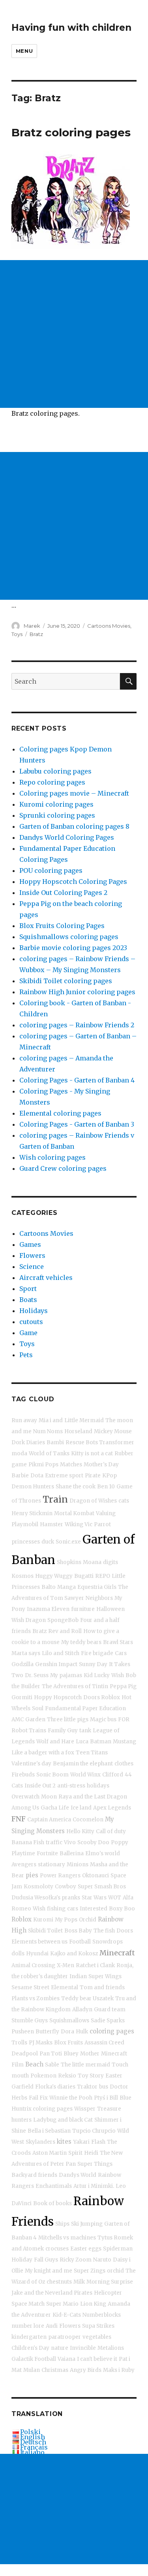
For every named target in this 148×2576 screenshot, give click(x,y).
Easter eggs (86, 2249)
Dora (67, 2032)
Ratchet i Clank (95, 1965)
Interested (94, 1909)
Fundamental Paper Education (85, 1708)
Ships (62, 2224)
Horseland (78, 1431)
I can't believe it (97, 2359)
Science (32, 1267)
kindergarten (29, 2337)
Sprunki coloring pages (57, 815)
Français (34, 2447)
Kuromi (43, 1920)
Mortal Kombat (74, 1513)
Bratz (36, 634)
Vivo (70, 1842)
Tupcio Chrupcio (94, 2131)
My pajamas (66, 1675)
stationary (52, 1865)
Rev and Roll (65, 1631)
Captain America (49, 1820)
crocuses (57, 2249)
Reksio (67, 2076)
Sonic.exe (68, 1542)
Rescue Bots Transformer (100, 1442)
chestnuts (59, 2282)
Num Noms (48, 1431)
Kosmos (22, 1576)
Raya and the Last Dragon (93, 1797)
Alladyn (82, 2010)
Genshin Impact (56, 1664)
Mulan (32, 2370)
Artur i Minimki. (94, 2186)
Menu (24, 51)
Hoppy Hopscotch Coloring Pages (73, 882)
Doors (125, 1931)
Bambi (55, 1442)
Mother (90, 2054)
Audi (52, 2326)
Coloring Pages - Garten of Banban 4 (77, 1080)
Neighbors (99, 1598)
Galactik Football (34, 2359)
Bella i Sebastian (49, 2131)
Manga (67, 1587)
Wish (118, 1675)
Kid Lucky (97, 1675)
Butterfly (47, 2032)
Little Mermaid (84, 1420)
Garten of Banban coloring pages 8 (74, 826)
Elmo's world (103, 1853)
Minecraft (117, 1953)
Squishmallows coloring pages (69, 937)
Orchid (88, 1920)
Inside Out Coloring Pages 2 (63, 893)
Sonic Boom (52, 1775)
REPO (103, 1576)
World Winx (85, 1775)
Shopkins (69, 1562)
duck (48, 1542)
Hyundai (37, 1954)
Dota (37, 1476)
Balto (49, 1587)
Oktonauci (96, 1876)
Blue (126, 2098)
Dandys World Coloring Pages (67, 837)
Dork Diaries (28, 1442)
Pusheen (23, 2032)
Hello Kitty (80, 1831)
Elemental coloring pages (60, 1113)
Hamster (52, 1524)
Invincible (83, 2348)
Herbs (19, 2098)
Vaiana (67, 2359)
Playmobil (25, 1524)
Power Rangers (60, 1876)
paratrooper (65, 2337)
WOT (115, 1898)
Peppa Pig (123, 1686)
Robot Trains (29, 1731)
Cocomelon (88, 1820)
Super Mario (62, 2304)
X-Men (66, 1965)
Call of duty (111, 1831)
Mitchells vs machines (67, 2238)
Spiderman (118, 2249)
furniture (83, 1609)
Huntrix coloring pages (42, 2109)
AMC (18, 1720)
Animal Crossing (33, 1965)
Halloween (111, 1609)
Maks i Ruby (119, 2370)
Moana (92, 1562)
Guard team (110, 2010)
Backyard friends (34, 2175)
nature (60, 2348)
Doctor (119, 2087)
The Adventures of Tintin (75, 1686)
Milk (79, 2282)
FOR (124, 1720)
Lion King (93, 2304)
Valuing (106, 1513)
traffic (54, 1842)
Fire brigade (97, 1653)
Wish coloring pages (52, 1157)
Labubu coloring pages (55, 771)
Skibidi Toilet (45, 1931)
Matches (71, 1465)
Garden (35, 1720)
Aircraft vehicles (46, 1278)
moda (19, 1454)
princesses (26, 1542)
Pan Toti (51, 2054)
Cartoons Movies (109, 626)
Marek (32, 626)
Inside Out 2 (40, 1786)
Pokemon (43, 2076)
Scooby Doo (93, 1842)
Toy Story (91, 2076)
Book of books (52, 2203)
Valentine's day (31, 1764)
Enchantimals (54, 2186)
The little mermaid (85, 2065)
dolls (18, 1954)
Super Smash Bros (102, 1887)
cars (73, 1909)
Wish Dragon (29, 1620)
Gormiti (22, 1697)
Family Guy (63, 1731)
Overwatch (25, 1797)
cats (124, 1501)
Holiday (22, 2260)
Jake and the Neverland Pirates (52, 2293)
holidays (98, 1786)
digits (111, 1562)
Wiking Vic (79, 1524)
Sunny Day (93, 1664)
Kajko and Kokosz (74, 1954)
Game (28, 1333)
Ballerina (72, 1853)
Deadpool (25, 2054)
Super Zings (90, 2271)
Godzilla (22, 1664)
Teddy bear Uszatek (87, 1998)
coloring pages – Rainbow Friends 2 (77, 1025)
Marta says (26, 1653)
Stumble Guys (30, 2021)
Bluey (71, 2054)
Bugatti (84, 1576)
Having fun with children (71, 28)
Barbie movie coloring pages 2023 (73, 948)
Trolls (19, 2043)
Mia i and (51, 1420)
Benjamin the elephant (83, 1764)
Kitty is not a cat (92, 1454)
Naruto (102, 2260)
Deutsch (33, 2442)
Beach (34, 2064)
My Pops (66, 1920)
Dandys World (78, 2175)
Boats (28, 1300)
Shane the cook (76, 1487)
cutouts (31, 1322)
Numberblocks (102, 2315)
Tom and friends (102, 1987)
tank (85, 1731)
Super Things (95, 2164)
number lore (28, 2326)
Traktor (87, 2087)
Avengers (24, 1865)
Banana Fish (28, 1842)
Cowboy (66, 1887)
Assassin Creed (104, 2043)
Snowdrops (108, 1942)
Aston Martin (50, 2153)
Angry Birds (86, 2370)
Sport (28, 1289)
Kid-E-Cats (67, 2315)
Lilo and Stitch (61, 1653)
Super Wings (105, 1976)
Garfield (22, 2087)
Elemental (65, 1987)
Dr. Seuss (37, 1675)
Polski (30, 2432)
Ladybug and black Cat (63, 2120)
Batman (101, 1742)
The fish (104, 1931)
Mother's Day (101, 1465)
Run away (24, 1420)
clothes (124, 1764)
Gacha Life (55, 1808)
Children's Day (30, 2348)
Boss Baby (78, 1931)
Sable (52, 2065)
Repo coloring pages (52, 782)
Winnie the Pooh (71, 2098)
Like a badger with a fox (43, 1753)
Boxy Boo (122, 1909)
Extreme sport (64, 1476)
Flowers (32, 1255)
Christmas (55, 2370)
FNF (19, 1819)
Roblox (22, 1919)
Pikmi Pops (43, 1465)
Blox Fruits (68, 2043)
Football (80, 1942)
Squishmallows (69, 2021)
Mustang (125, 1742)
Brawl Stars (118, 1642)
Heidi (91, 2153)
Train (55, 1499)
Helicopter (108, 2293)
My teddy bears (81, 1642)
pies (32, 1875)
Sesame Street (30, 1987)
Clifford (113, 1775)
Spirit (75, 2153)
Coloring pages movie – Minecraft (74, 793)
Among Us (25, 1808)
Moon (49, 1797)
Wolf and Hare (55, 1742)
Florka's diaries (55, 2087)
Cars (121, 1653)
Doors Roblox (102, 1697)
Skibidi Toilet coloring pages (66, 981)
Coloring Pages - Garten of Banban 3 (77, 1124)
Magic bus (103, 1720)
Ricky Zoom (76, 2260)
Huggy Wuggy (54, 1576)
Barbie (20, 1476)
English (33, 2437)
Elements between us (39, 1942)
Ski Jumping (87, 2224)
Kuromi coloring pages (56, 804)
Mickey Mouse (113, 1431)
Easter (114, 2076)
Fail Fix (38, 2098)
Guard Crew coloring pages (63, 1168)
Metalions (111, 2348)
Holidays (34, 1311)
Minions (78, 1865)
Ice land (81, 1808)
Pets (26, 1355)
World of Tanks (49, 1454)
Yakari (81, 2142)
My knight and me (49, 2271)
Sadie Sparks (108, 2021)
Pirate (93, 1476)
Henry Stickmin (32, 1513)
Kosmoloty (38, 1887)
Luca (82, 1742)
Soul (38, 1708)
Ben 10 (106, 1487)
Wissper (85, 2109)
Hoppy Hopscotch (58, 1697)
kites (64, 2142)
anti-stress (71, 1786)
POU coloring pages (51, 870)
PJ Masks (41, 2043)
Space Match (28, 2304)
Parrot (102, 1524)
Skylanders (40, 2142)
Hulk (82, 2032)
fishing (56, 1909)
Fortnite (47, 1853)
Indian (78, 1976)
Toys (17, 634)
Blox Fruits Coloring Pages (62, 926)
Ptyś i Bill (106, 2098)
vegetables (97, 2337)
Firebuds (23, 1775)
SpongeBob (63, 1620)
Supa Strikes (98, 2326)
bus (104, 2087)
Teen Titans (92, 1753)
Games (30, 1244)
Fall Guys (46, 2260)
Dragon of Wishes (93, 1501)
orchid (115, 2271)
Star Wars (94, 1898)
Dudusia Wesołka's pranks (46, 1898)
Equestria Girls (97, 1587)
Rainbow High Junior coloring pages (77, 992)
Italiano (32, 2452)
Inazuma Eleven (48, 1609)
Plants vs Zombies (36, 1998)
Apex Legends (112, 1808)
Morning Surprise (110, 2282)
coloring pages (112, 2031)
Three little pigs (68, 1720)
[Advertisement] (74, 334)
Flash (98, 2142)
